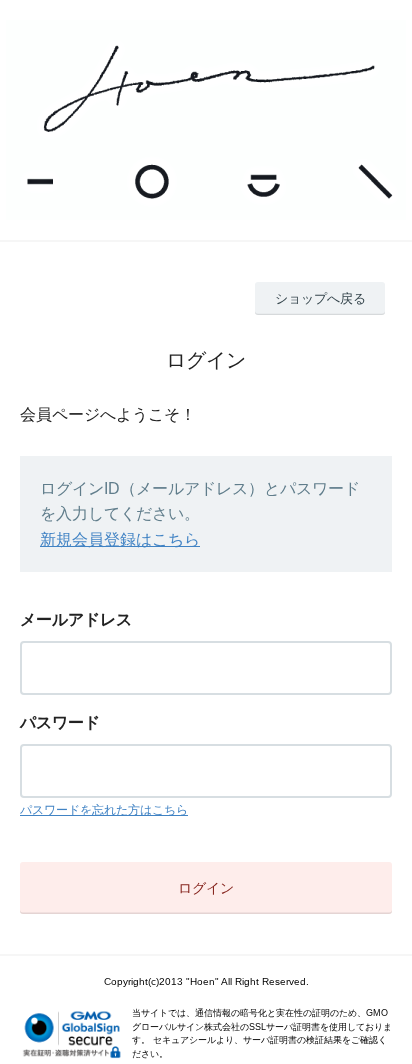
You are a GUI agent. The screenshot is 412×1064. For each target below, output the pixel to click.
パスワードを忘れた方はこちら (104, 810)
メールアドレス (76, 619)
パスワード (60, 722)
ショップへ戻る (320, 298)
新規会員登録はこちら (120, 539)
